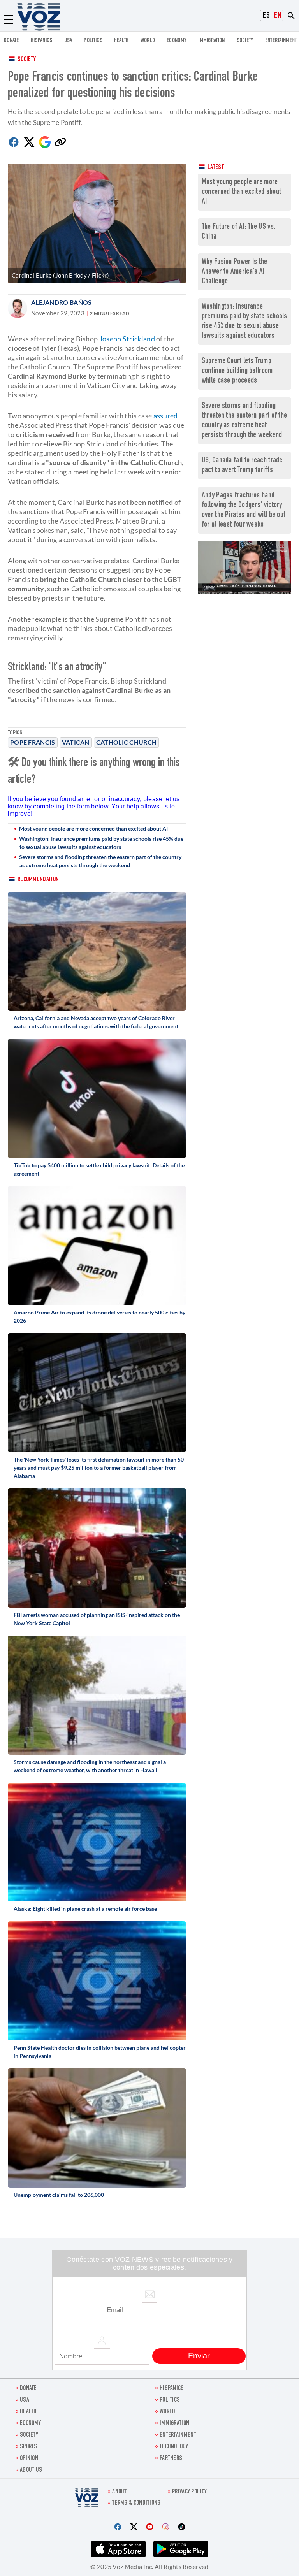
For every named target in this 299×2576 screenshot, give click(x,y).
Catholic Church (127, 742)
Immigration (211, 41)
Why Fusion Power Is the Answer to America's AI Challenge (235, 272)
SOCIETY (245, 41)
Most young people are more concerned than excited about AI (93, 829)
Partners (171, 2459)
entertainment (281, 41)
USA (68, 41)
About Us (31, 2470)
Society (27, 60)
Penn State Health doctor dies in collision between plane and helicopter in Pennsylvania (100, 2052)
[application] (244, 568)
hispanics (42, 41)
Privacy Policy (189, 2492)
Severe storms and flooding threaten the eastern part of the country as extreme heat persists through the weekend (100, 861)
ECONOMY (177, 41)
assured (166, 416)
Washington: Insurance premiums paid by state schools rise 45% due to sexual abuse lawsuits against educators (101, 843)
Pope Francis (33, 742)
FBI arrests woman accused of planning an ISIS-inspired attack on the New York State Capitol (97, 1619)
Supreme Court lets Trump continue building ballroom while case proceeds (237, 371)
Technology (174, 2447)
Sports (29, 2447)
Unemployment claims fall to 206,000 (59, 2195)
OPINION (29, 2459)
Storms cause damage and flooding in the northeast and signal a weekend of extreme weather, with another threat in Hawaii (90, 1766)
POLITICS (93, 41)
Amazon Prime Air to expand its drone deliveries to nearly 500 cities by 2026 (99, 1316)
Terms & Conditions (136, 2503)
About (120, 2492)
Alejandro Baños (62, 302)
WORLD (148, 41)
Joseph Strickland (127, 339)
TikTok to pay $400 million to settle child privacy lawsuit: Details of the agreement (99, 1169)
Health (121, 41)
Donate (11, 41)
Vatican (76, 742)
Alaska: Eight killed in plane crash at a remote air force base (85, 1909)
